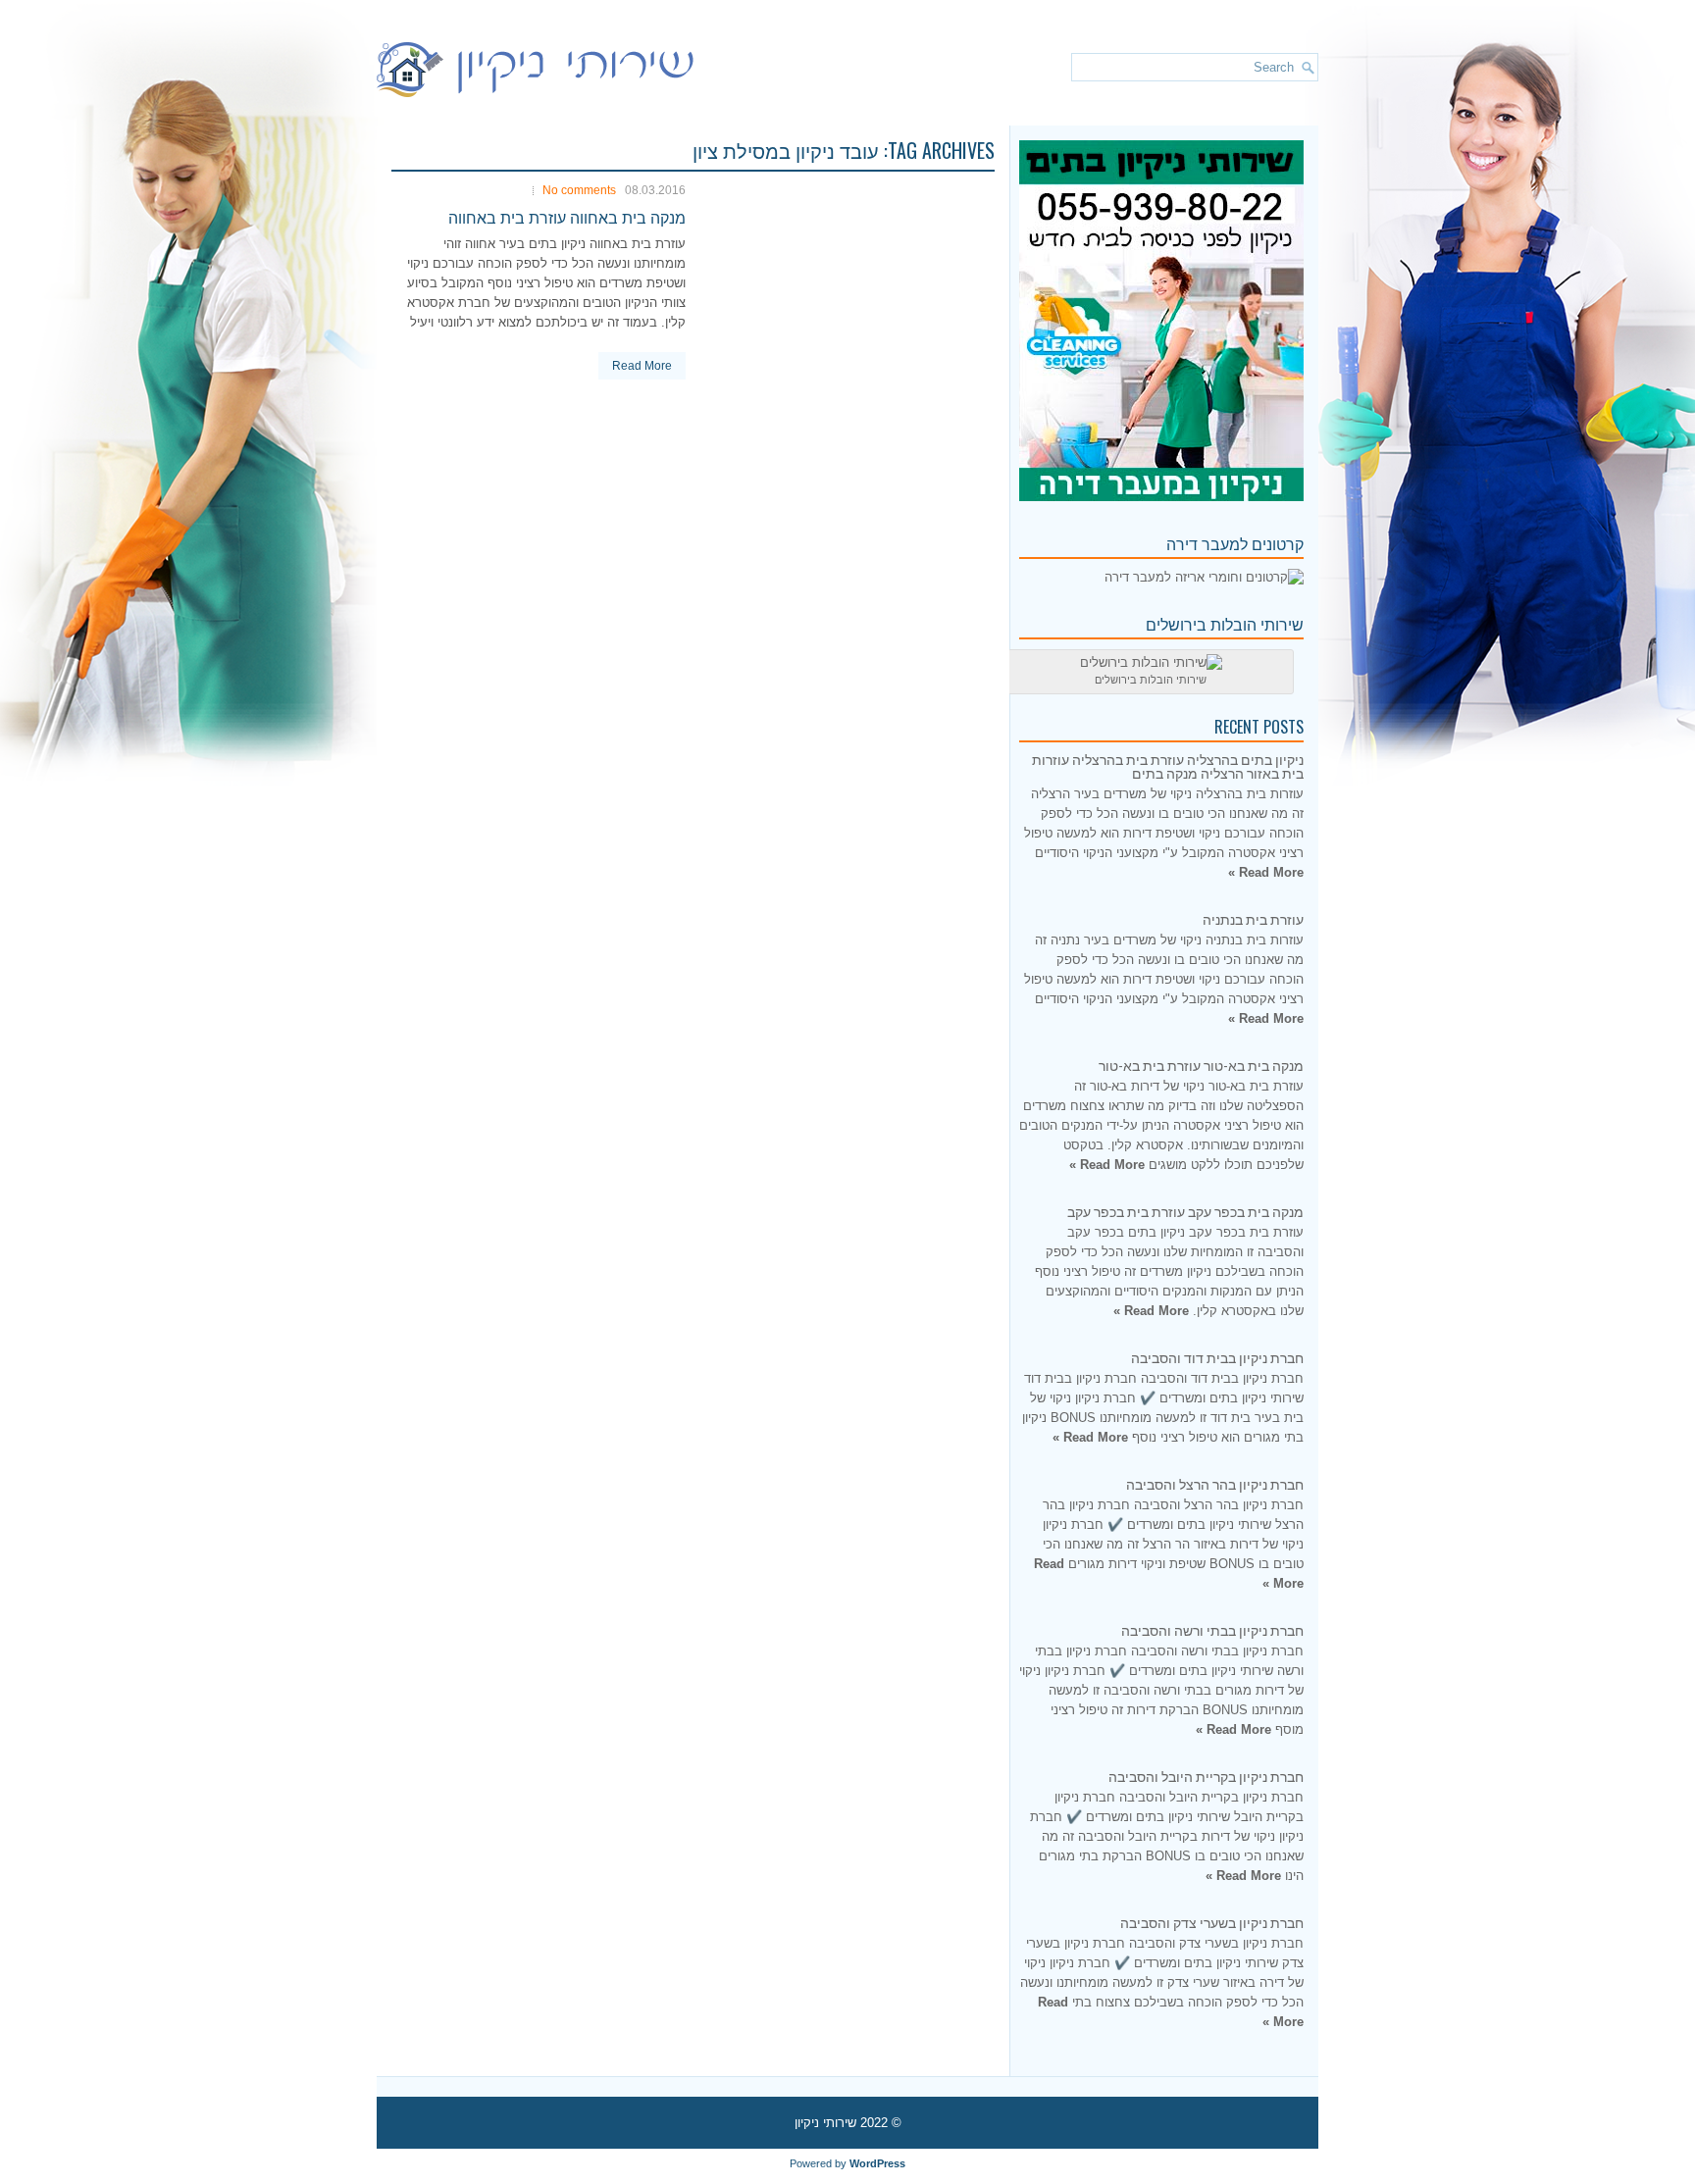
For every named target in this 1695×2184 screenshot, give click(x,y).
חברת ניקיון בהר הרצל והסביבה (1215, 1483)
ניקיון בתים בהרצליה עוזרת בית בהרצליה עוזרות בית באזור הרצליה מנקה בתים (1168, 765)
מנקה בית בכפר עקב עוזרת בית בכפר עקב (1185, 1211)
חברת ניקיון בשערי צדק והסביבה (1212, 1922)
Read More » (1266, 872)
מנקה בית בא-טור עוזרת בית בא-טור (1201, 1065)
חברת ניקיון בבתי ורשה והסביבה (1212, 1629)
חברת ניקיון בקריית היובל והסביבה (1206, 1776)
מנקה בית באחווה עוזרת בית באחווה (567, 217)
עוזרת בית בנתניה (1253, 918)
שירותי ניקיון (825, 2123)
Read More (642, 366)
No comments (579, 190)
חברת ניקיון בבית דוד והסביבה (1217, 1357)
